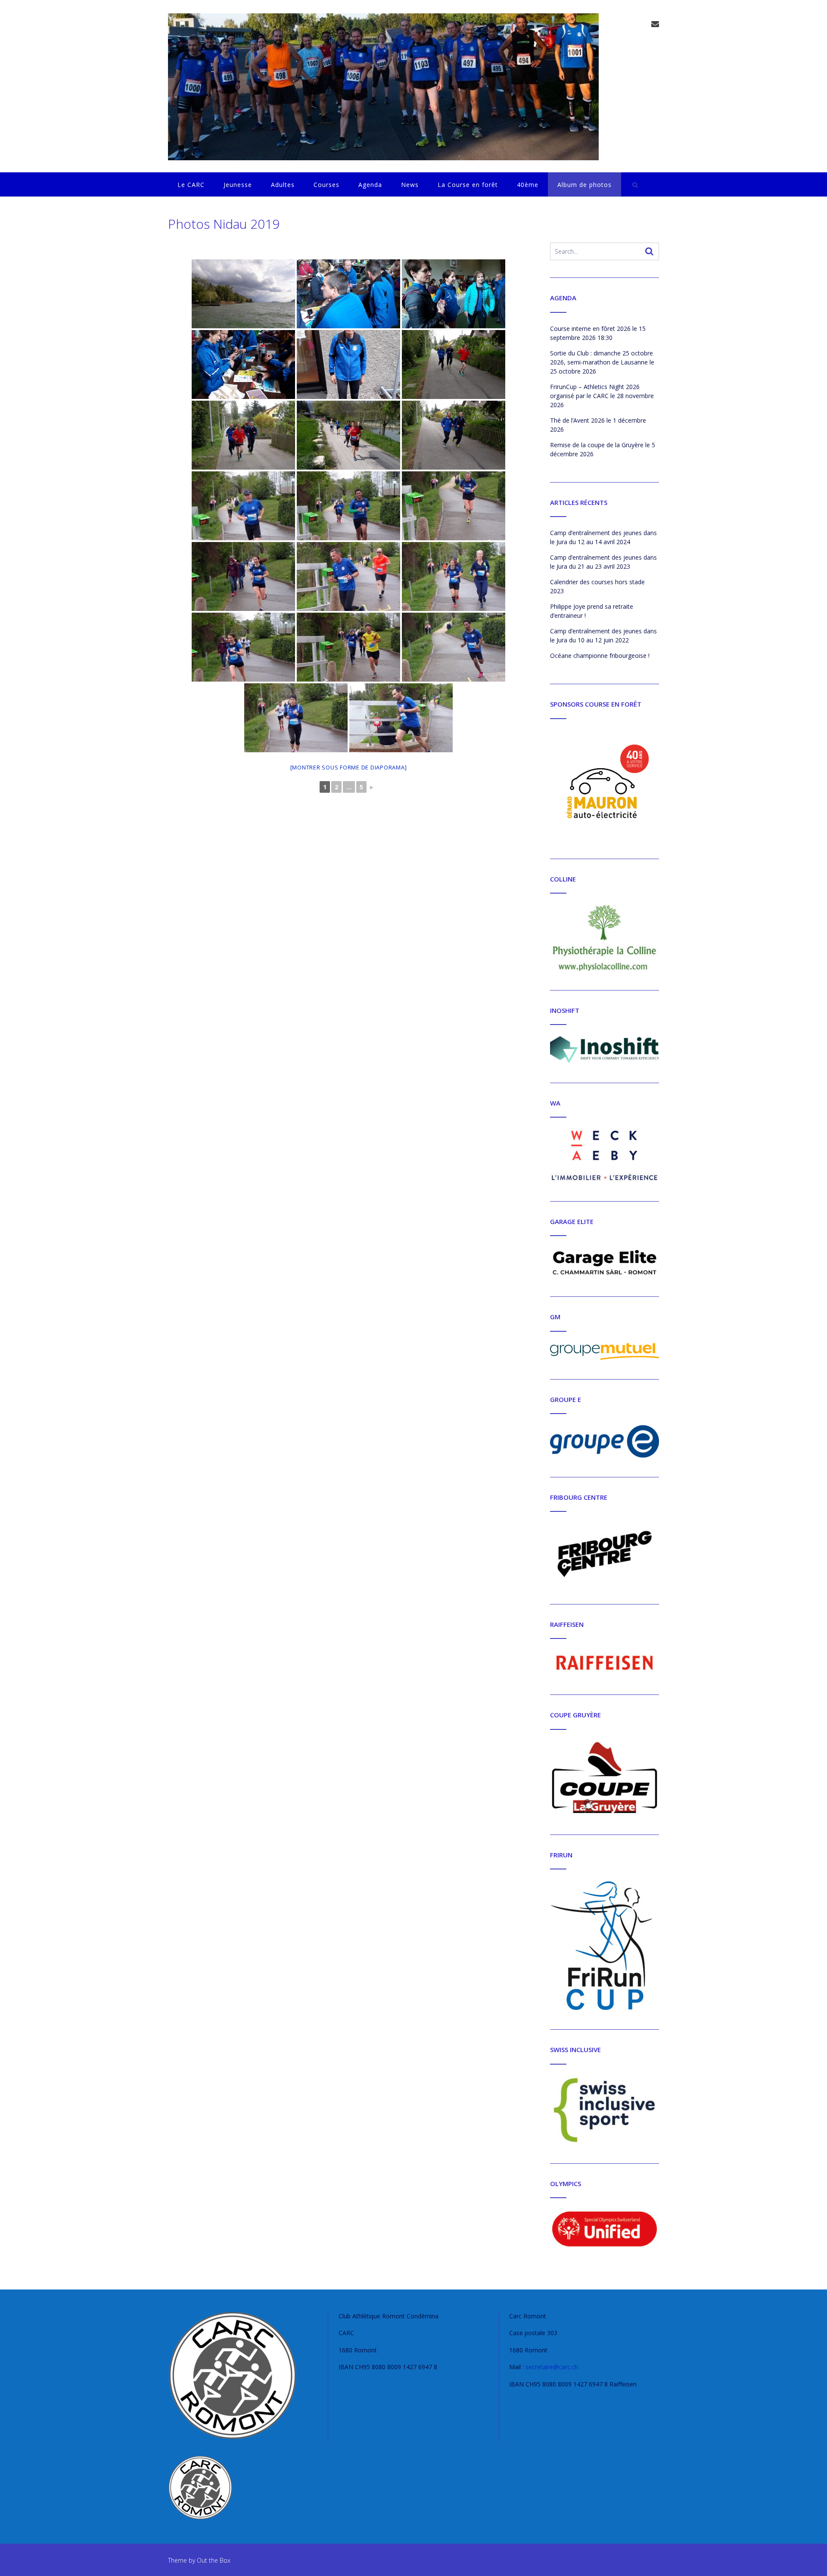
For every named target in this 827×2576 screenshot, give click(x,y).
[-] (383, 87)
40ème (528, 185)
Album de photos (584, 185)
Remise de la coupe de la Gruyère (597, 445)
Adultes (283, 185)
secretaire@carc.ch (552, 2367)
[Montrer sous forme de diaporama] (349, 767)
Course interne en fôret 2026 (590, 329)
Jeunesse (238, 185)
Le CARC (191, 185)
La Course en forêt (468, 185)
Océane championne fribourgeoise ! (600, 656)
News (410, 185)
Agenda (370, 185)
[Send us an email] (655, 24)
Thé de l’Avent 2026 (577, 420)
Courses (326, 185)
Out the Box (214, 2560)
